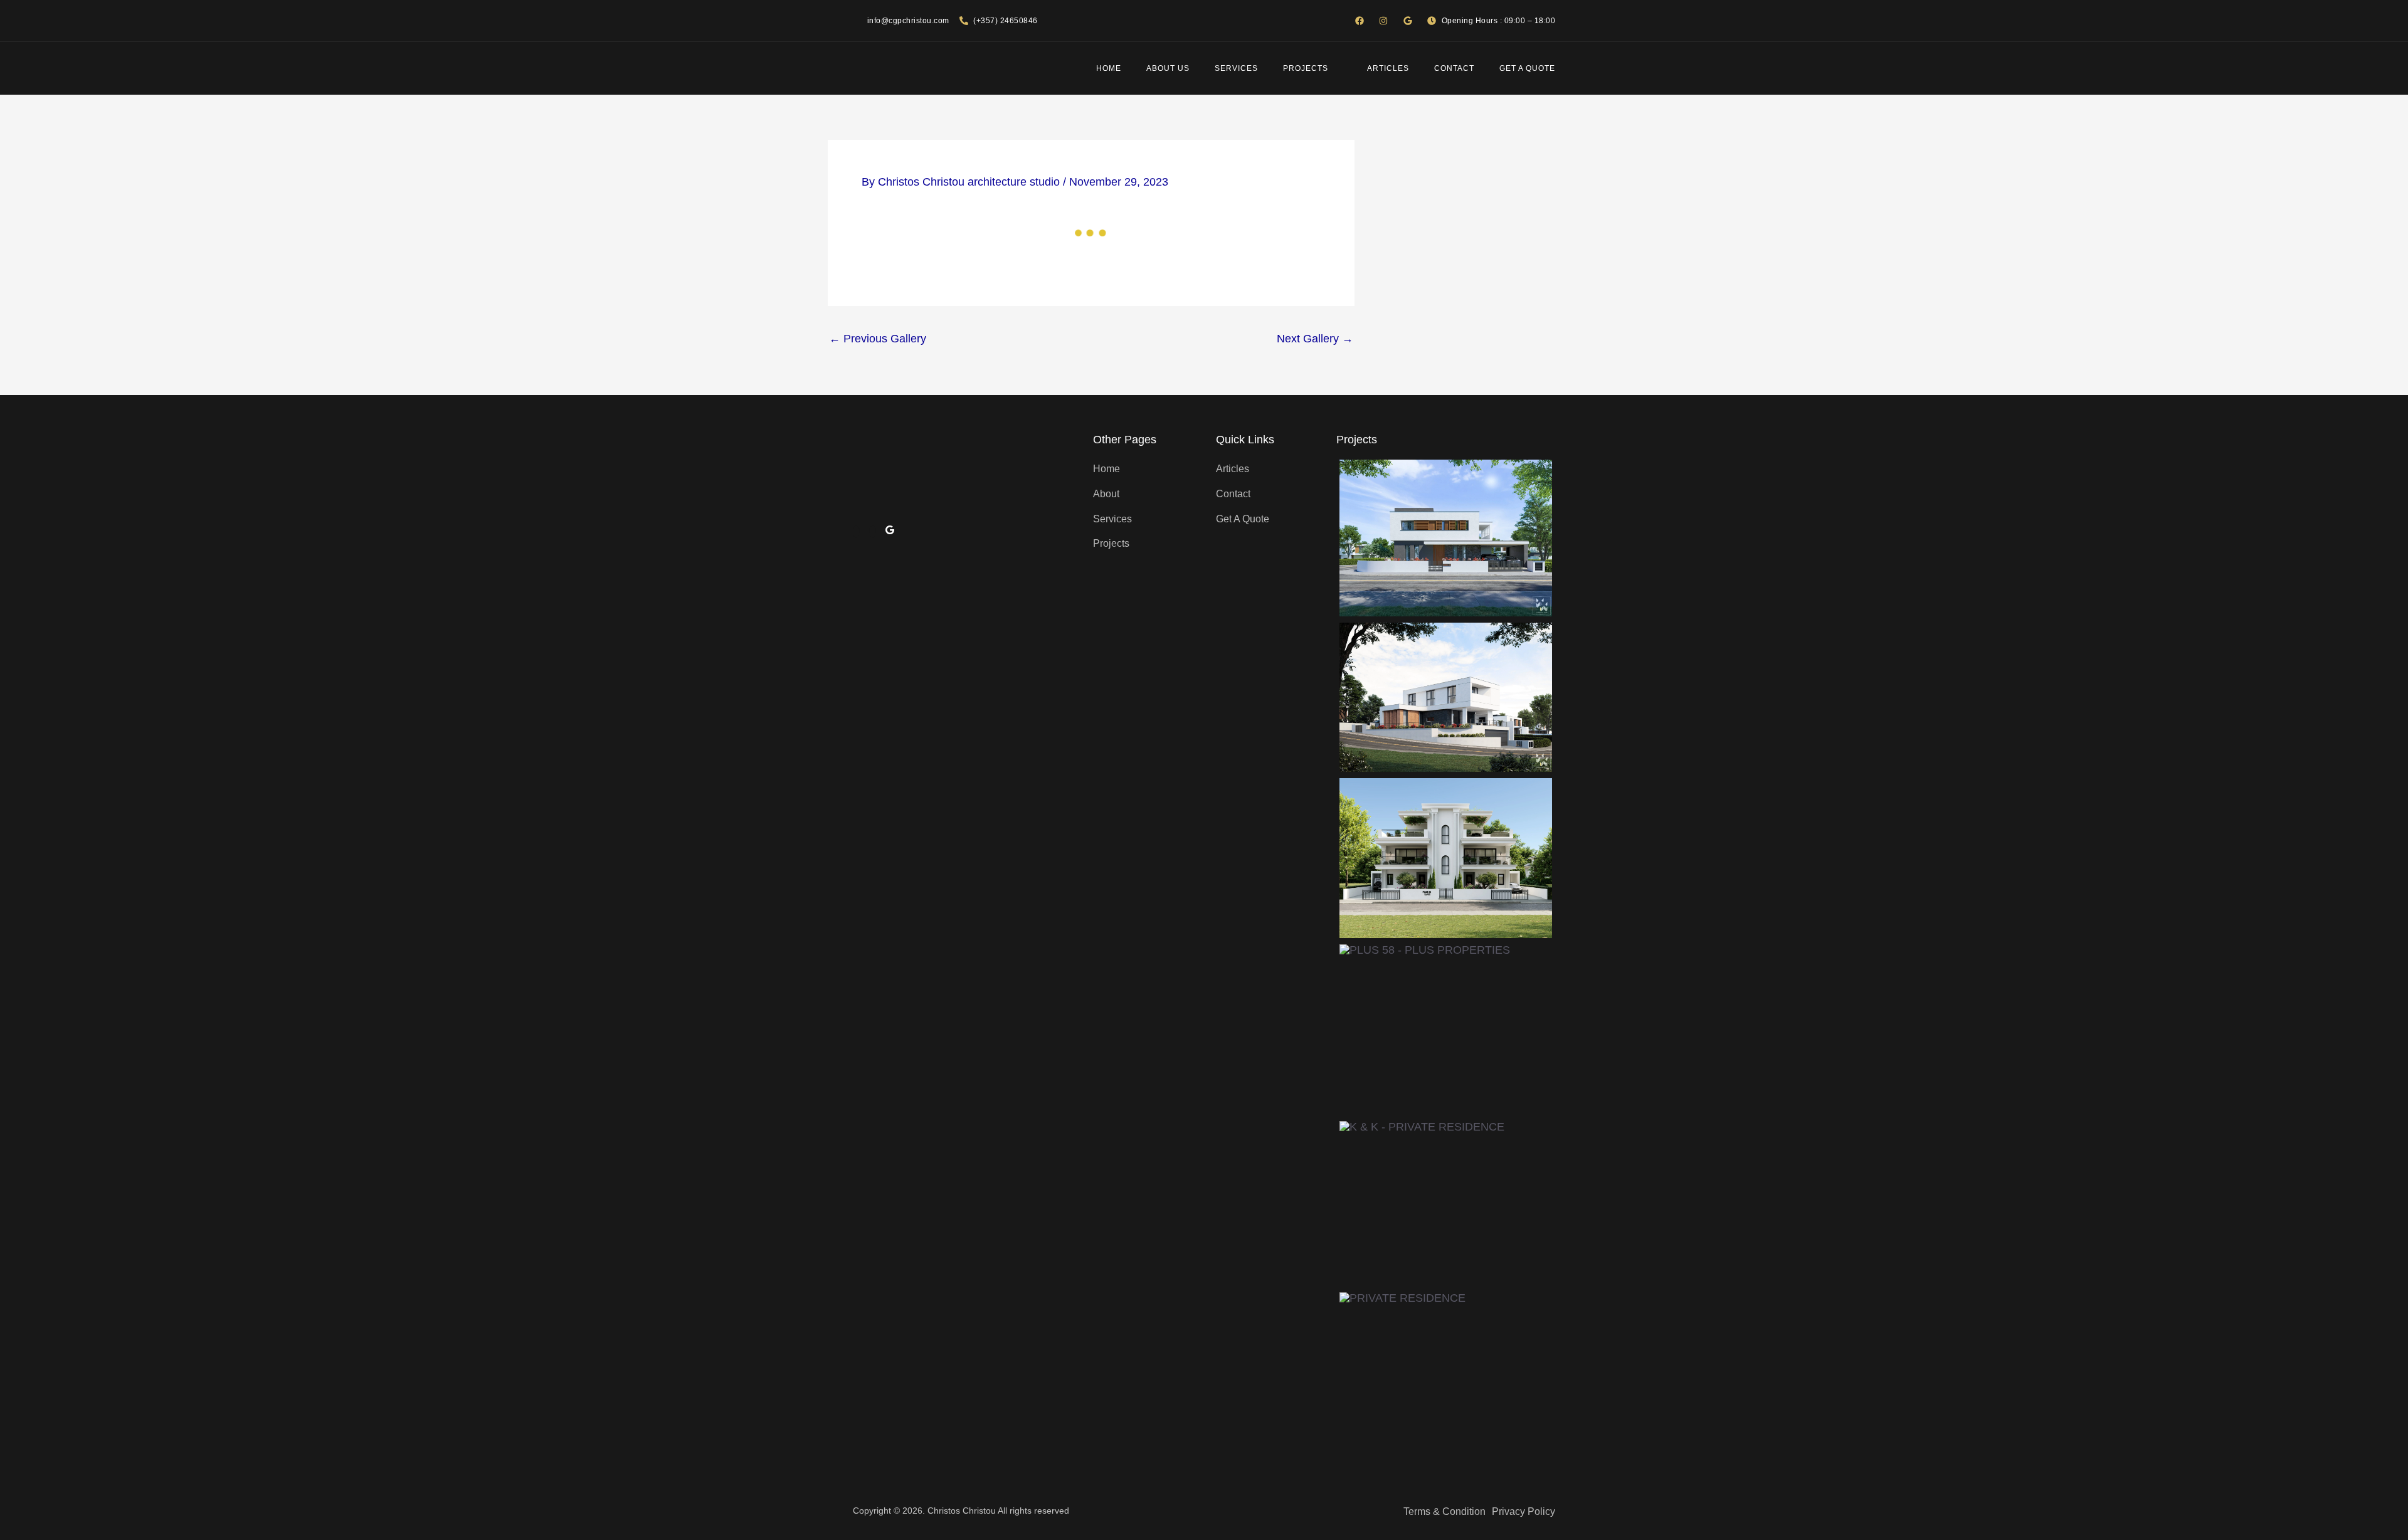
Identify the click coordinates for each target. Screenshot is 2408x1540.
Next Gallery (1315, 339)
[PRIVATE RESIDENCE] (1446, 538)
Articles (1388, 68)
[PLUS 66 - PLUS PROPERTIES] (1446, 858)
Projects (1306, 68)
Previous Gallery (878, 339)
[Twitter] (890, 532)
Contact (1454, 68)
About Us (1168, 68)
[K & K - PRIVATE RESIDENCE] (1422, 1204)
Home (1109, 68)
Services (1236, 68)
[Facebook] (856, 532)
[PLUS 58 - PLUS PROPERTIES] (1425, 1030)
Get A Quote (1527, 68)
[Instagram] (873, 532)
